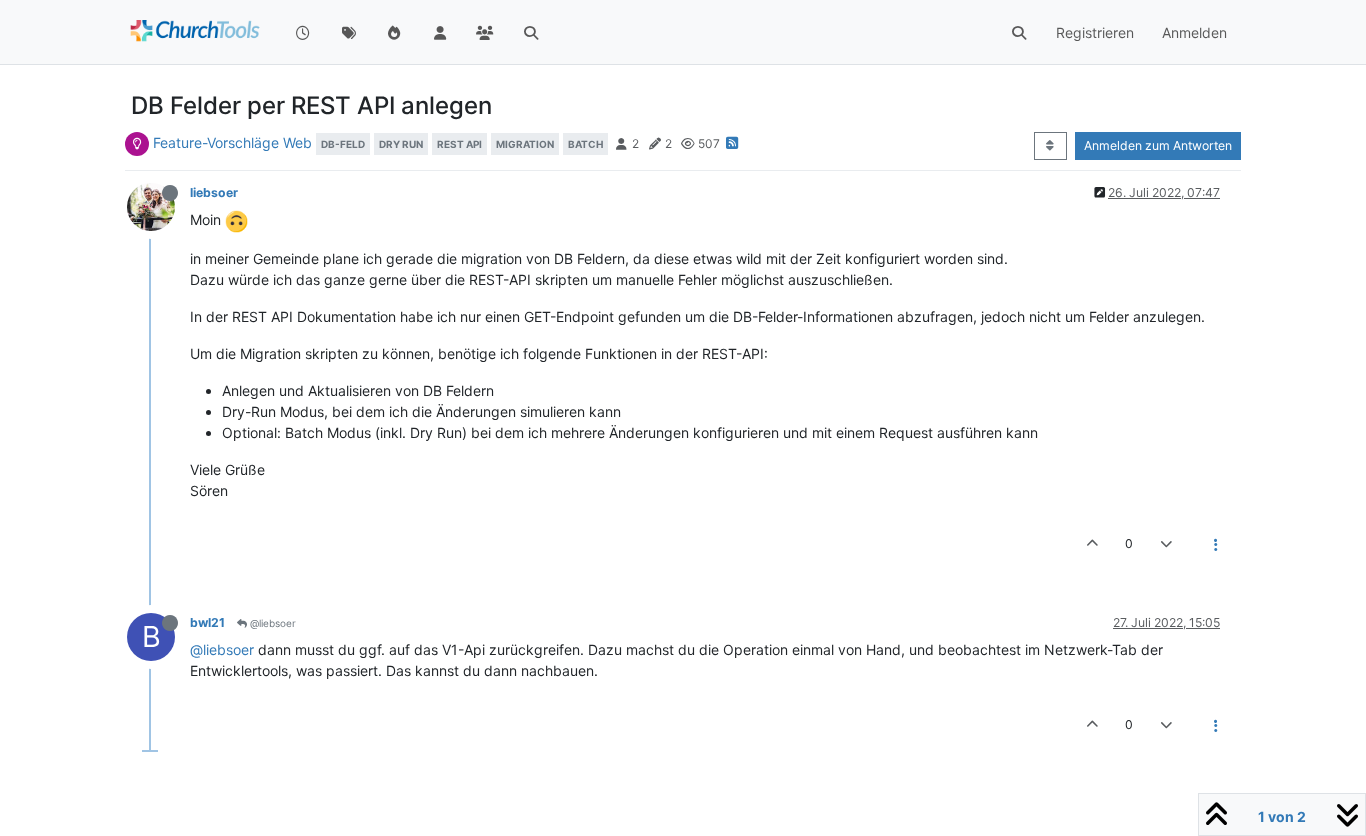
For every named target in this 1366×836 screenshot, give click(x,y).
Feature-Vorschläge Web (232, 142)
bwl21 (207, 622)
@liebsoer (271, 623)
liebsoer (214, 192)
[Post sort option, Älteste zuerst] (1050, 146)
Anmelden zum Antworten (1158, 145)
